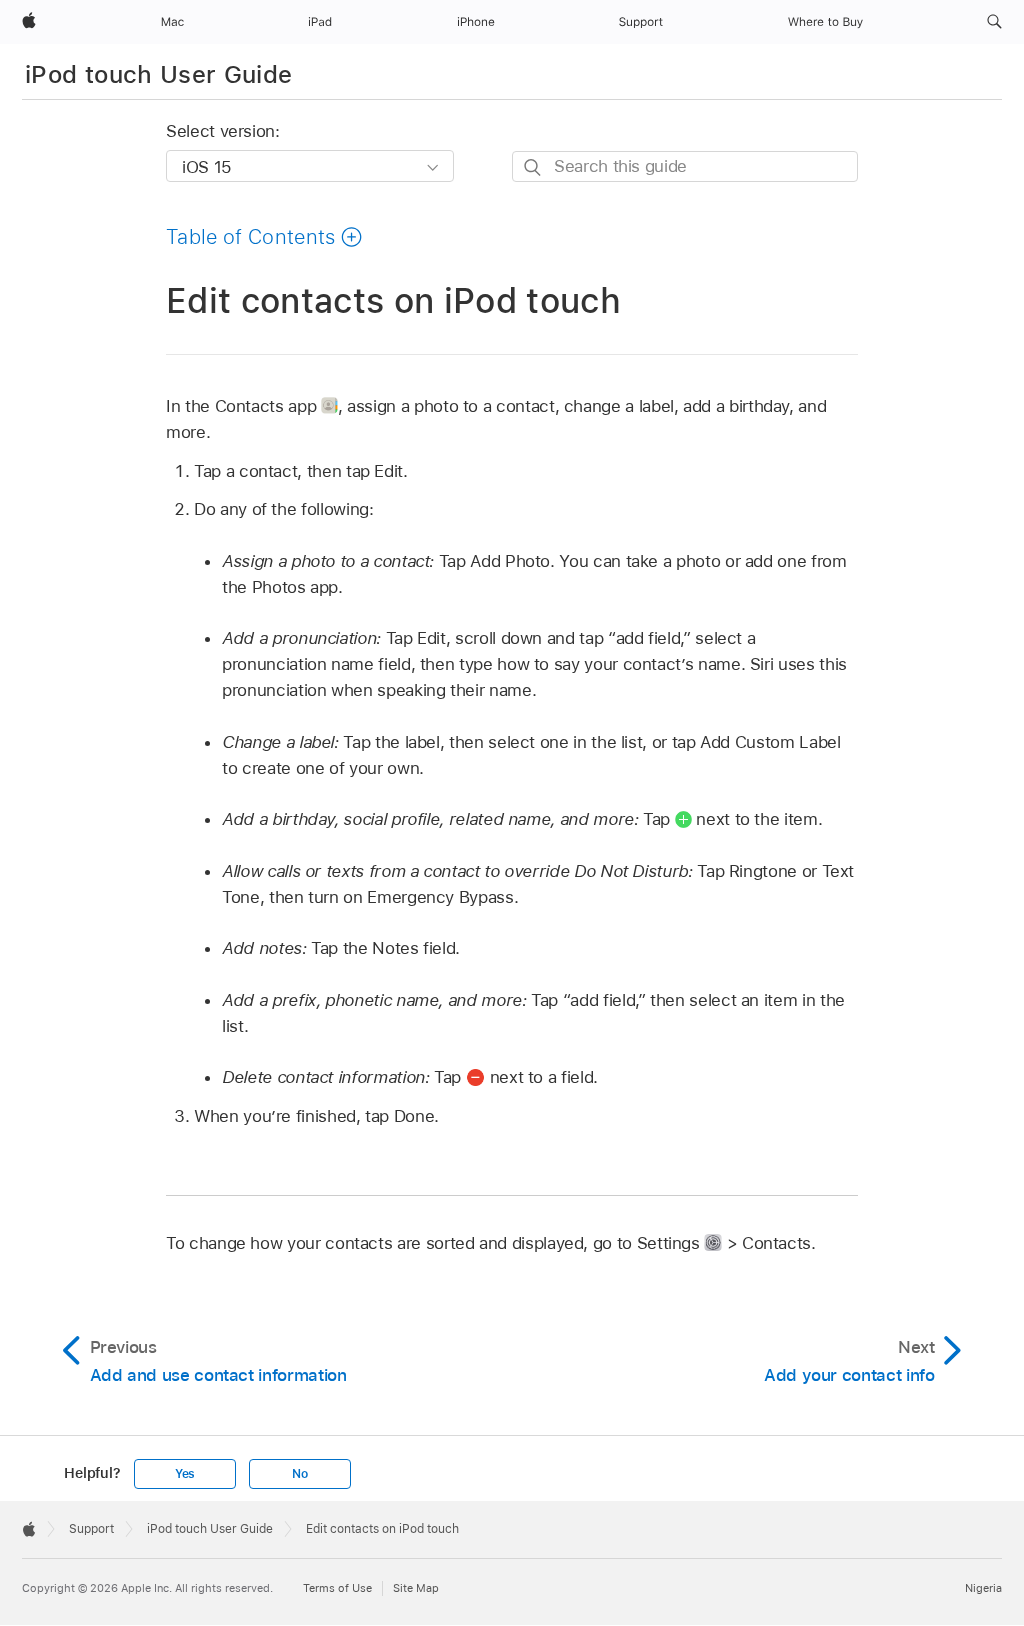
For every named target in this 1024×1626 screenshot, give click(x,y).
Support (91, 1529)
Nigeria (983, 1588)
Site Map (416, 1588)
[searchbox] (685, 166)
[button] (994, 22)
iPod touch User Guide (159, 74)
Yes (185, 1474)
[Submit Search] (533, 167)
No (300, 1474)
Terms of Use (337, 1588)
